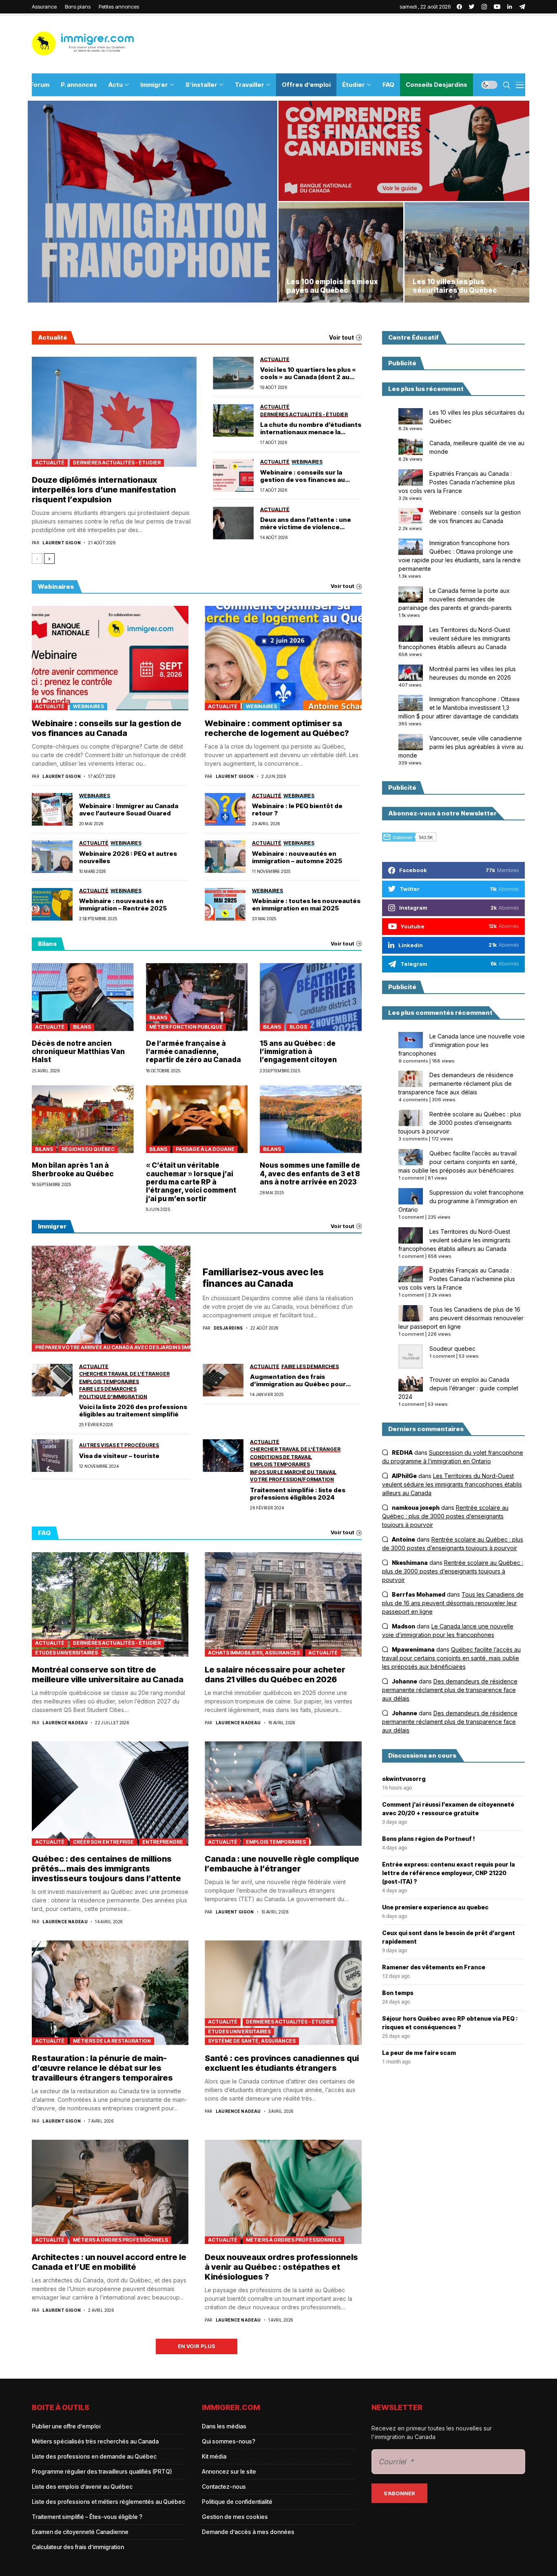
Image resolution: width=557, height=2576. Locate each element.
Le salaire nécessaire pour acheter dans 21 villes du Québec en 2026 (275, 1675)
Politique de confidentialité (237, 2502)
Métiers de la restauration (112, 2041)
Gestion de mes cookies (235, 2517)
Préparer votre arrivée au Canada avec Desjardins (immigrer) (113, 1347)
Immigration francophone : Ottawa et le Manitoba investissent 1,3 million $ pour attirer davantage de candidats (459, 708)
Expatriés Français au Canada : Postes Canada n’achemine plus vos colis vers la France (457, 482)
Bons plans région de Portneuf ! (429, 1839)
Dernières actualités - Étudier (117, 463)
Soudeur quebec (452, 1349)
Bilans (82, 1027)
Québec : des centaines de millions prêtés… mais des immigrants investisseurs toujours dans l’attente (106, 1869)
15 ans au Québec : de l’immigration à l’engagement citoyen (298, 1052)
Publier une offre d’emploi (66, 2426)
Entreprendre (163, 1842)
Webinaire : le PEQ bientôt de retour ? (297, 810)
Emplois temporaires (276, 1842)
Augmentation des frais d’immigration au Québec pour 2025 (298, 1381)
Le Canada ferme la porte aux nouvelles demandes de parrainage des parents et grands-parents (455, 599)
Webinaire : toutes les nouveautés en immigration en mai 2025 (306, 905)
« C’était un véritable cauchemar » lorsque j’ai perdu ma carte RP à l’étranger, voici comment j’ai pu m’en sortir (191, 1182)
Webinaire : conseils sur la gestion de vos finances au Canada (303, 476)
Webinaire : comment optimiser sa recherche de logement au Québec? (277, 728)
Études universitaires (66, 1653)
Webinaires (88, 706)
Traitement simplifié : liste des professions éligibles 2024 (298, 1494)
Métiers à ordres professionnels (120, 2240)
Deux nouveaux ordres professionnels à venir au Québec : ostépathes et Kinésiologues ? (281, 2267)
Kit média (214, 2456)
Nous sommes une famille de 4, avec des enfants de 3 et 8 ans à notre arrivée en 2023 (310, 1174)
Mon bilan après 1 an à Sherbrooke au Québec (73, 1169)
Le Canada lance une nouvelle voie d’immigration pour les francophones (462, 1045)
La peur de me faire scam (419, 2053)
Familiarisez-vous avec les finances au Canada (263, 1278)
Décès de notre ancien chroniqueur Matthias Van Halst (78, 1052)
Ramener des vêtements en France (434, 1967)
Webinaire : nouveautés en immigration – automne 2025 (297, 857)
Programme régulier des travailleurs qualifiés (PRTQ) (102, 2471)
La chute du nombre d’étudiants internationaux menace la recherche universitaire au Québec (311, 429)
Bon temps (398, 1993)
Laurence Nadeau (65, 1723)
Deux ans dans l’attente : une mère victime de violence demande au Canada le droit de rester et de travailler (308, 524)
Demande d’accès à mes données (248, 2532)
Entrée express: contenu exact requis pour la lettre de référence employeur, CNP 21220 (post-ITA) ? (449, 1873)
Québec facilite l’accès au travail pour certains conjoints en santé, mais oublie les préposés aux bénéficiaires (458, 1162)
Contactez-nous (224, 2487)
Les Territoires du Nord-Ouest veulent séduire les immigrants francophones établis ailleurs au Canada (454, 638)
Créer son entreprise (103, 1842)
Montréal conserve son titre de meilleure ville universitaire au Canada (108, 1675)
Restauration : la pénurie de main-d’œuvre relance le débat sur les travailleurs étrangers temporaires (102, 2068)
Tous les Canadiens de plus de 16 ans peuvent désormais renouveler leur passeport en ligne (461, 1318)
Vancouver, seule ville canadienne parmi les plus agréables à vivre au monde (461, 747)
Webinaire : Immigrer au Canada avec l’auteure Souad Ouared (129, 810)
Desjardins (228, 1328)
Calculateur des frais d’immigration (78, 2547)
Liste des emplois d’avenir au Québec (82, 2487)
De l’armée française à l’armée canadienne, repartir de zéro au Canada (193, 1052)
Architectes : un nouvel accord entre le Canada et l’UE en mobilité (109, 2262)
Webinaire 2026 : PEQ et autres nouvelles (128, 857)
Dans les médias (224, 2426)
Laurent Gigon (62, 543)
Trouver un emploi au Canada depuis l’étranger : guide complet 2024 (458, 1388)
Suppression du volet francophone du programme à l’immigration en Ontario (461, 1201)
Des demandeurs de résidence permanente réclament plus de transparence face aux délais (456, 1084)
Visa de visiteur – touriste (119, 1456)
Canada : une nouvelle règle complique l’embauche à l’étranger (282, 1864)
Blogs (298, 1027)
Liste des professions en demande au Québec (94, 2456)
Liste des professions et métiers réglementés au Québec (108, 2502)
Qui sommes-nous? (229, 2441)
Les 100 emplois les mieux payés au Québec (332, 286)
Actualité (50, 463)
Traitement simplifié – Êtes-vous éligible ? (87, 2517)
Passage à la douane (205, 1149)
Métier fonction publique (186, 1027)
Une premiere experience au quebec (435, 1907)
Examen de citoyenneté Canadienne (80, 2532)
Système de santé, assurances (252, 2041)
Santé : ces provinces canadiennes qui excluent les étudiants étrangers (282, 2063)
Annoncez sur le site (229, 2471)
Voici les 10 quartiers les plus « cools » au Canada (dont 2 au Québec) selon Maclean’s (308, 373)
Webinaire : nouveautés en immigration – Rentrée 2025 (123, 905)
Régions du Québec (88, 1149)
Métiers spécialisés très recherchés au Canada (95, 2441)
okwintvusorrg (404, 1779)
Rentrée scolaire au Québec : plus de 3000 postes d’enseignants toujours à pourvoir (460, 1123)
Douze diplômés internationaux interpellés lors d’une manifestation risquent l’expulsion (104, 490)
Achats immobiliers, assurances (254, 1653)
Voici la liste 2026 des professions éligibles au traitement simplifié (133, 1411)
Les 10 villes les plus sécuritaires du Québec (455, 286)
